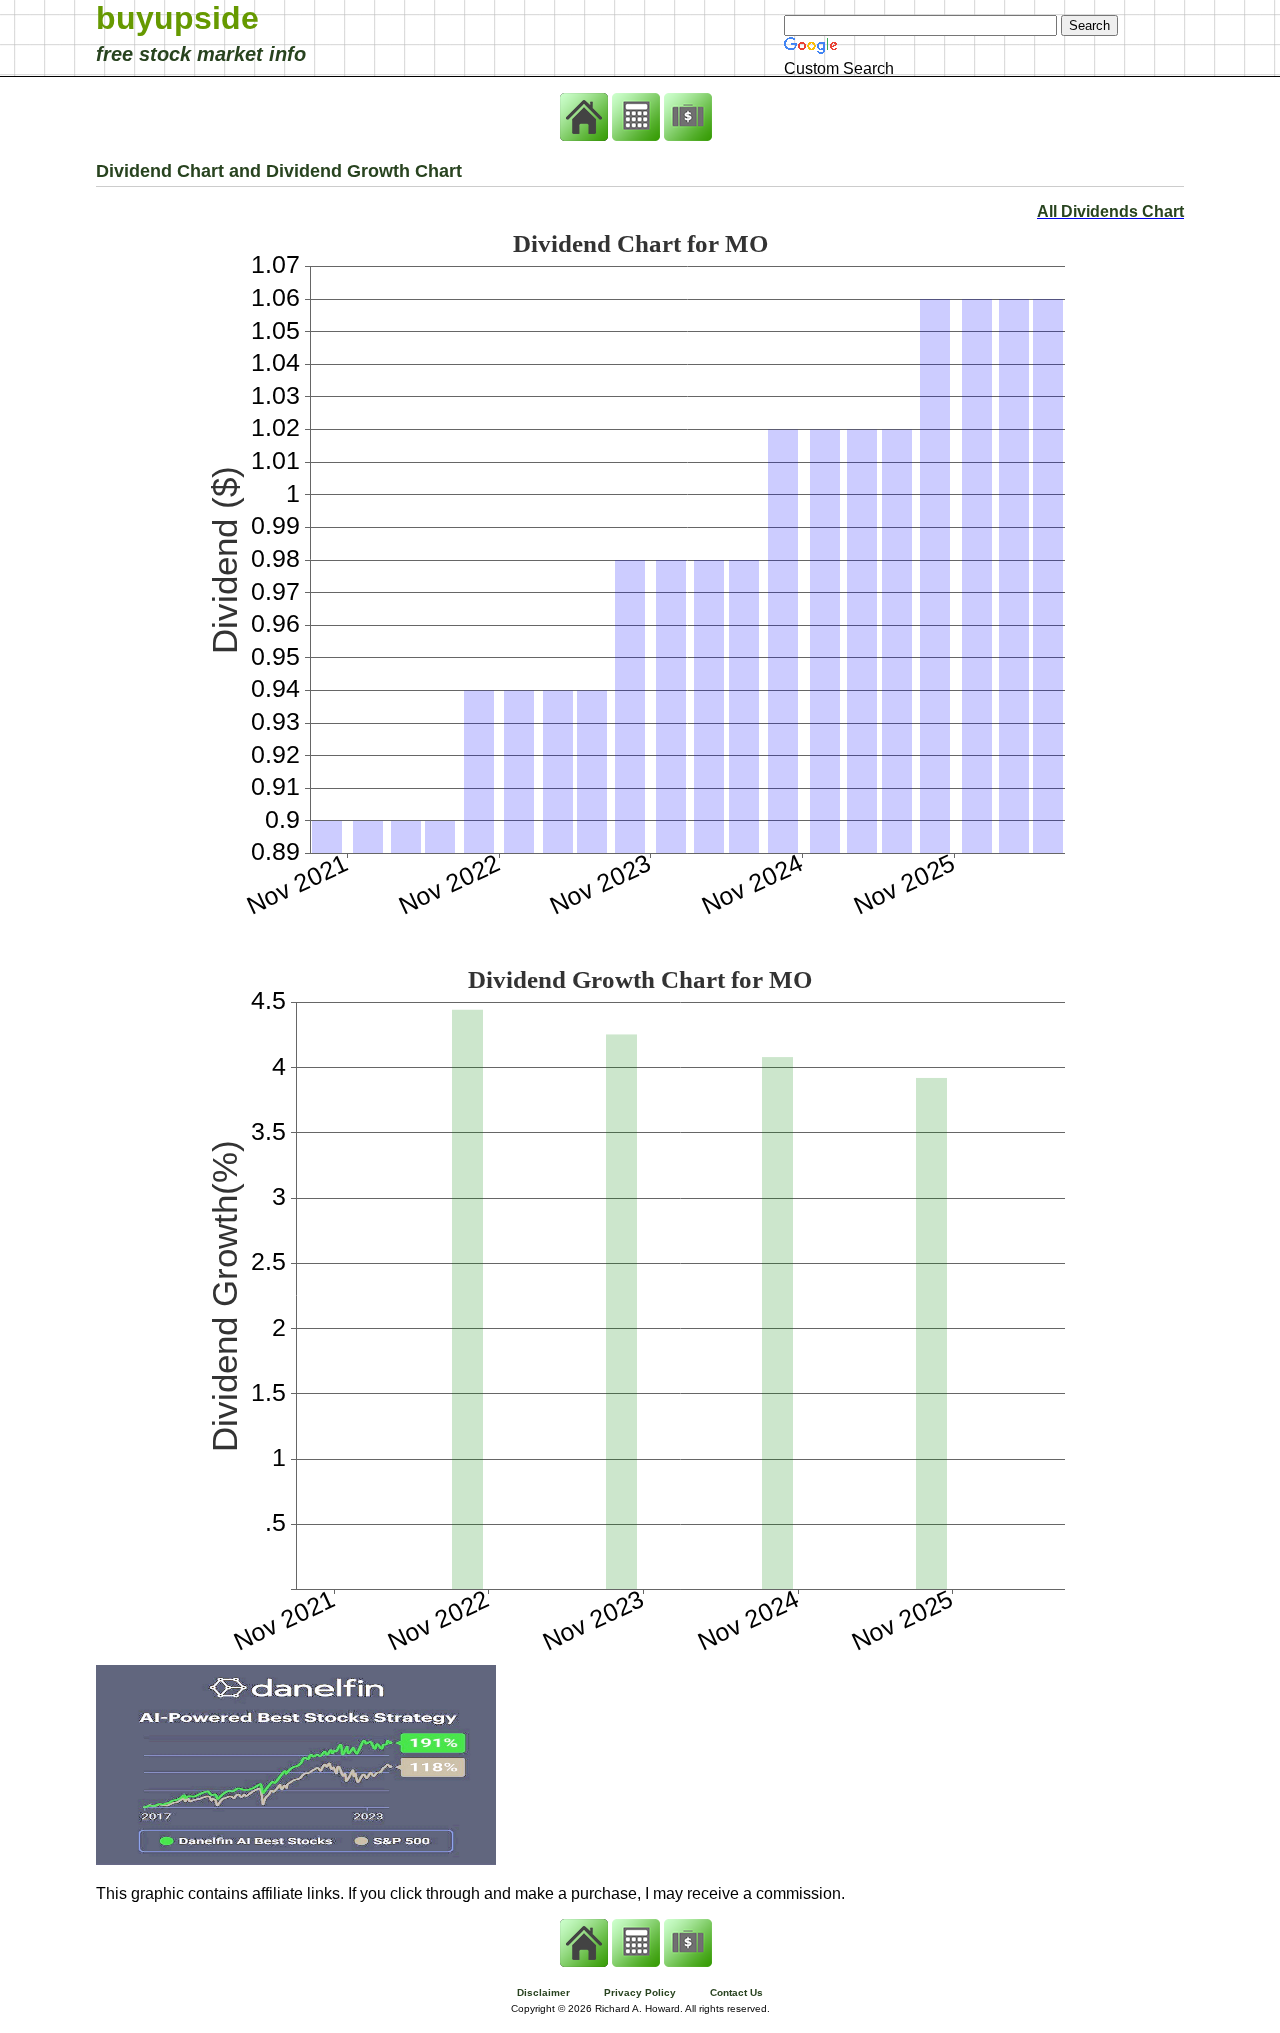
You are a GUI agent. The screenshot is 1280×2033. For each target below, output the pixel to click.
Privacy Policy (640, 1992)
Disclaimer (543, 1992)
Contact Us (736, 1992)
